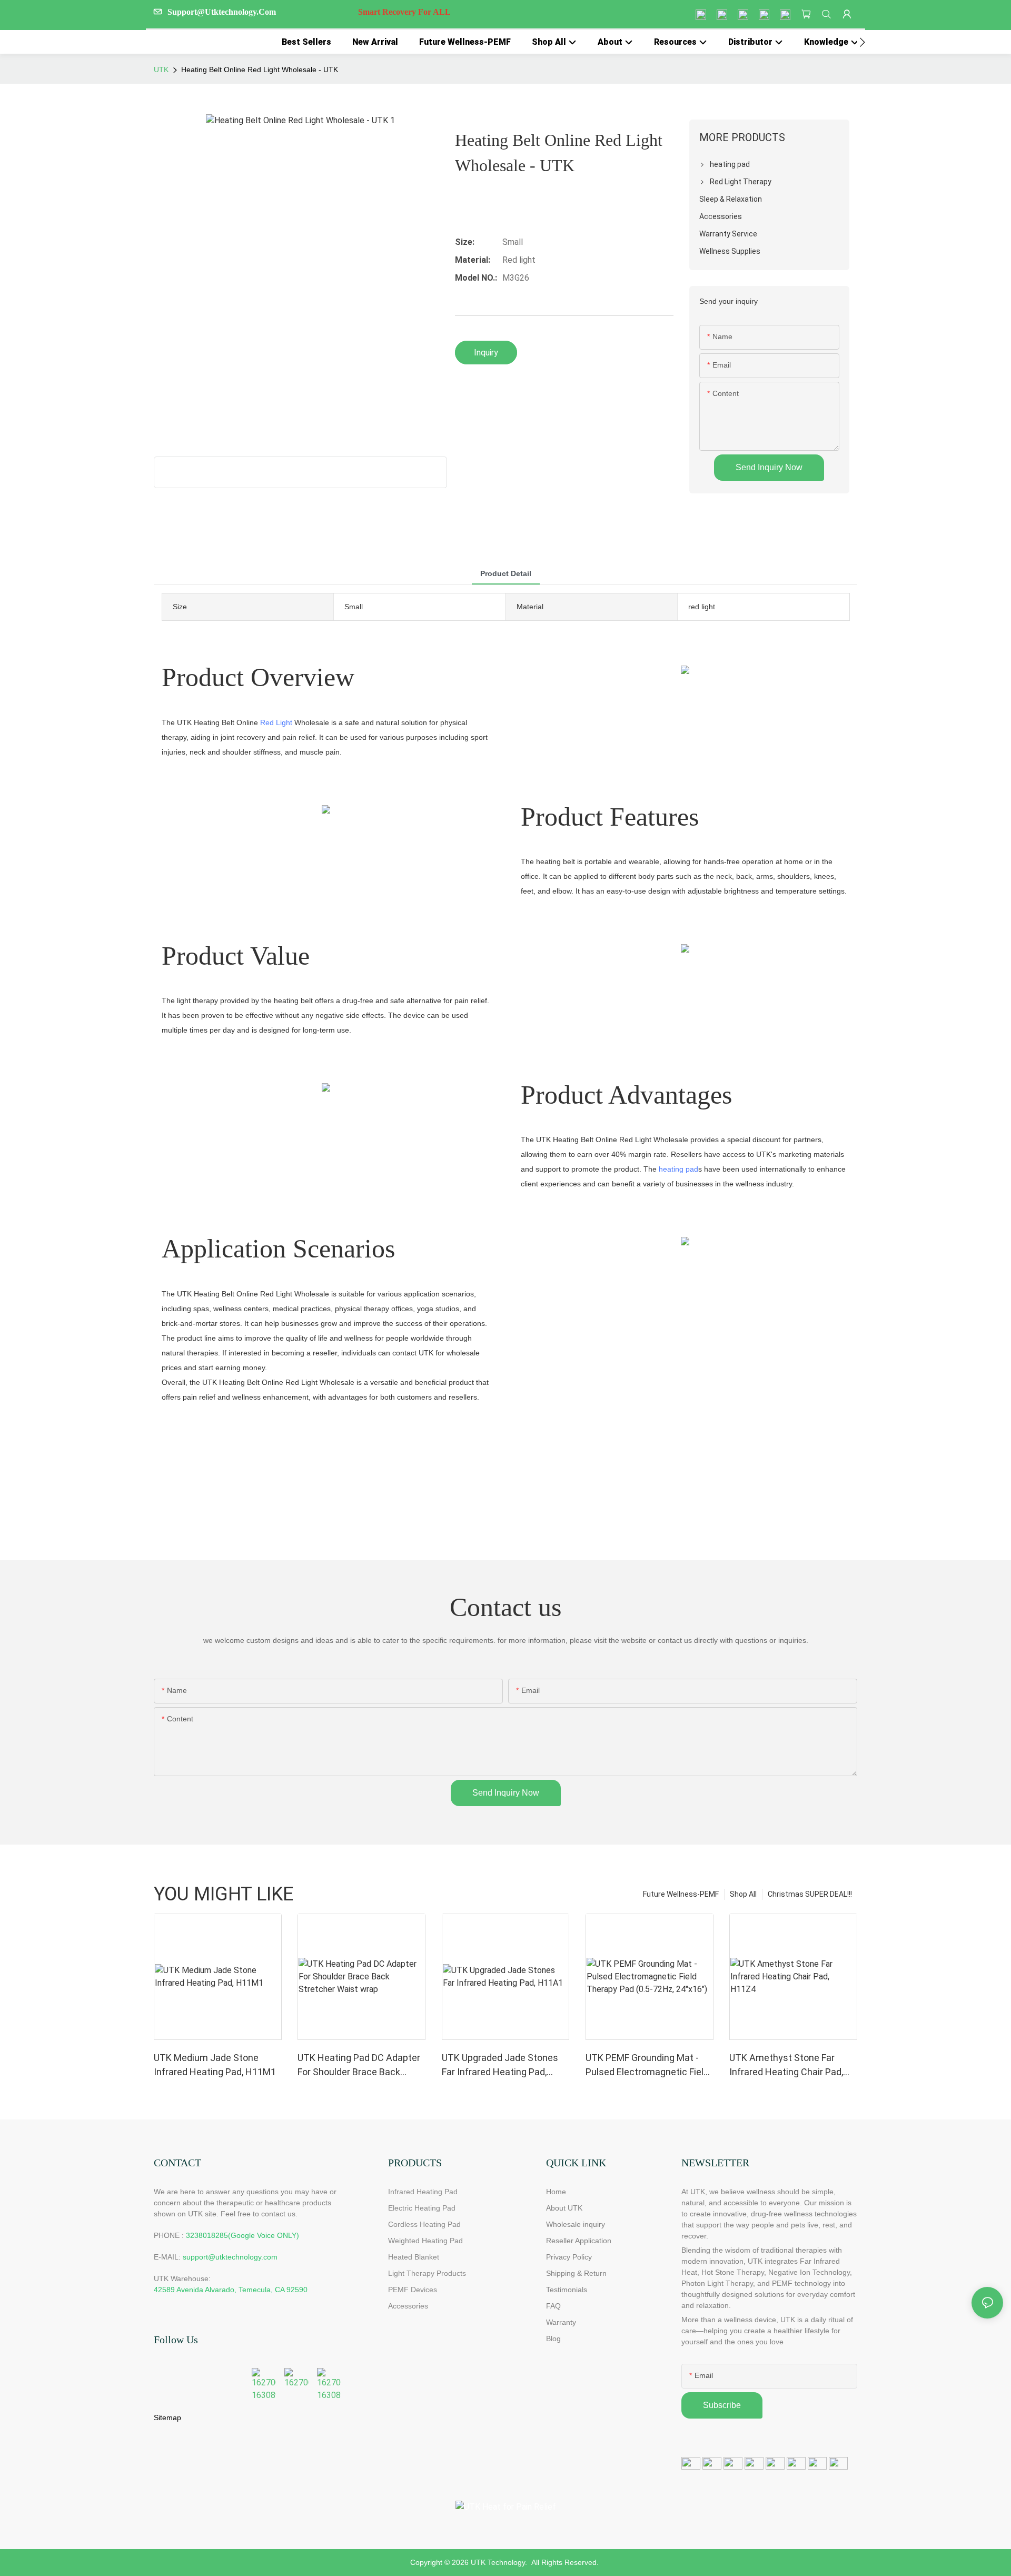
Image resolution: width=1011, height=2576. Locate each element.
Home (556, 2192)
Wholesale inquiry (576, 2224)
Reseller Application (579, 2241)
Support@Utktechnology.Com (309, 12)
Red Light (276, 722)
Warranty (561, 2322)
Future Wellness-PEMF (681, 1894)
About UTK (564, 2208)
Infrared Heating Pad (423, 2192)
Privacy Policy (569, 2257)
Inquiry (486, 353)
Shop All (743, 1894)
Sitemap (167, 2418)
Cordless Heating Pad (424, 2224)
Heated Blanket (414, 2257)
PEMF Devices (413, 2290)
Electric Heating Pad (422, 2208)
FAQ (553, 2306)
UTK (161, 70)
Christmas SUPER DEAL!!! (810, 1894)
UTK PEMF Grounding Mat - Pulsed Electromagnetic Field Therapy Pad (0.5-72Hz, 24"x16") (647, 2065)
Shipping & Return (576, 2273)
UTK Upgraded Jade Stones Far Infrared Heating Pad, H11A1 (500, 2065)
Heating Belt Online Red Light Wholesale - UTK (260, 70)
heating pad (678, 1169)
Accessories (408, 2306)
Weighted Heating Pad (425, 2241)
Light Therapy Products (427, 2273)
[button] (862, 42)
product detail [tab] (506, 573)
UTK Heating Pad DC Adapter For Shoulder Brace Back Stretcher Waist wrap (359, 2065)
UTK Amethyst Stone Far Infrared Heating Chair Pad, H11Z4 (786, 2065)
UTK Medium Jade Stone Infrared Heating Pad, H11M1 (215, 2065)
